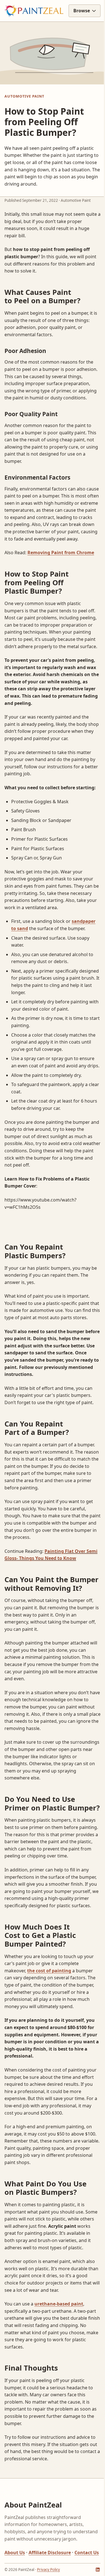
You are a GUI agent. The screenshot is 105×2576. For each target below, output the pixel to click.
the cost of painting (49, 2046)
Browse (77, 26)
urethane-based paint (59, 2386)
